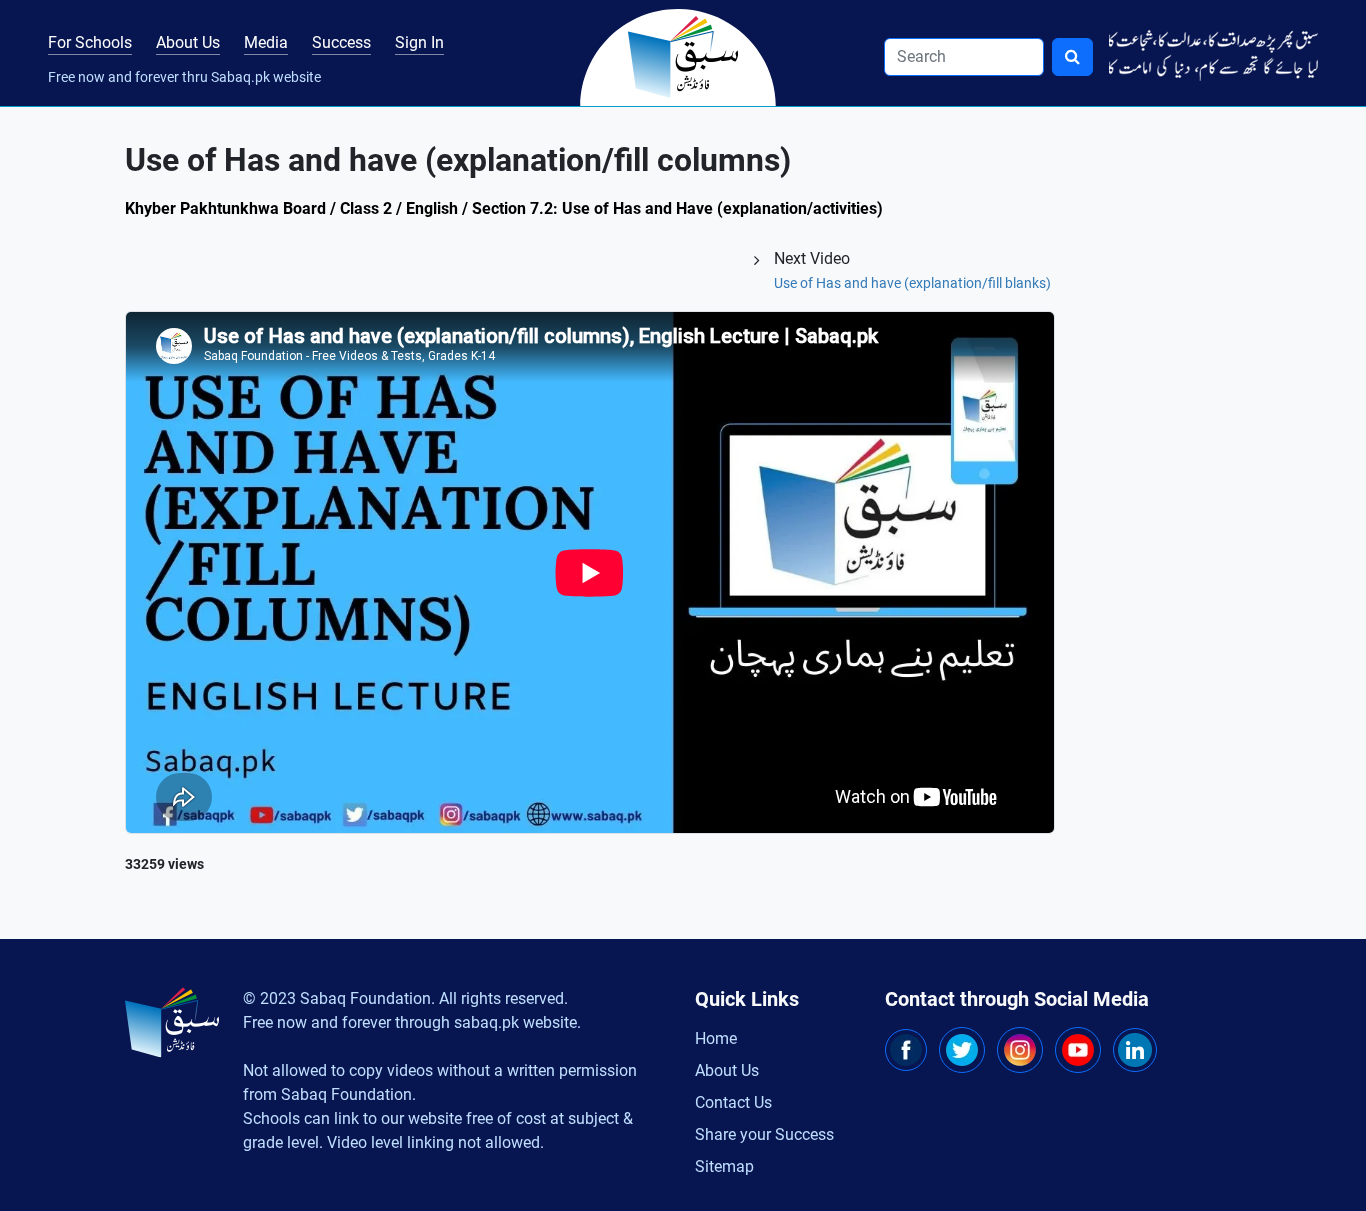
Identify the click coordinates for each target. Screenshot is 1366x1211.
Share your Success (764, 1134)
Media (266, 42)
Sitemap (724, 1166)
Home (716, 1038)
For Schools (90, 42)
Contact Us (733, 1102)
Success (341, 42)
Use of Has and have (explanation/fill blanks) (912, 283)
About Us (188, 42)
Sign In (419, 42)
